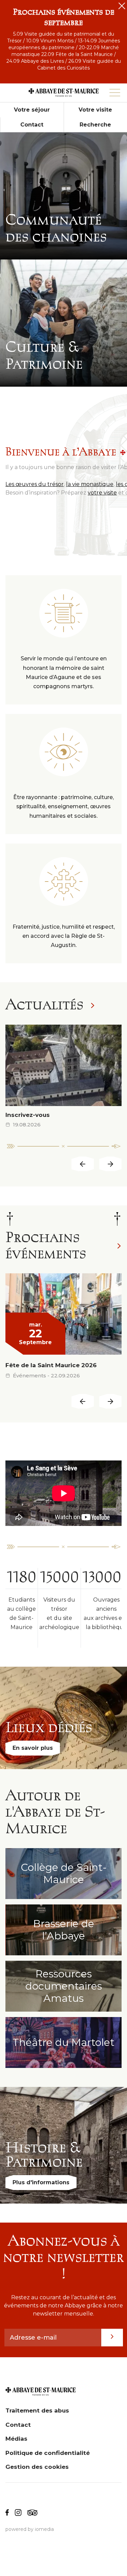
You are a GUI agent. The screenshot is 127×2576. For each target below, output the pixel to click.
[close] (122, 6)
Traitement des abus (37, 2410)
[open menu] (115, 93)
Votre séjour (32, 110)
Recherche (95, 125)
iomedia (44, 2529)
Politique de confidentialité (48, 2453)
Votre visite (95, 110)
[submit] (112, 2338)
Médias (16, 2439)
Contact (32, 125)
